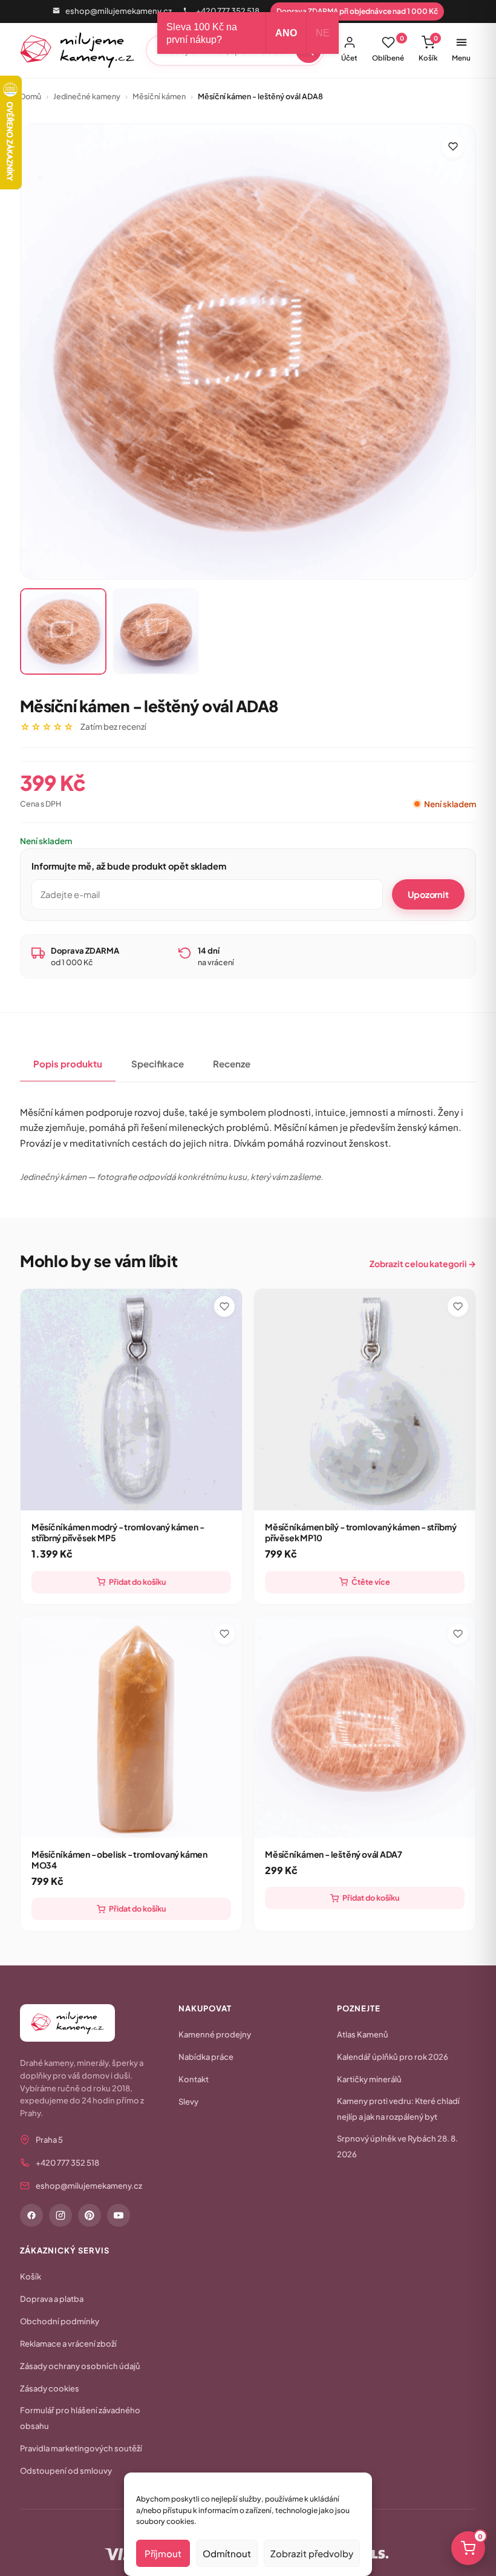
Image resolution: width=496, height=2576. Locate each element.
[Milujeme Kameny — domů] (78, 50)
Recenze (232, 1064)
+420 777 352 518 (228, 11)
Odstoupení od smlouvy (66, 2471)
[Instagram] (60, 2215)
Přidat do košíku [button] (137, 1582)
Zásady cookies (50, 2388)
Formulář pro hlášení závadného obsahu (80, 2418)
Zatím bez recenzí (113, 726)
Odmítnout (227, 2553)
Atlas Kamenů (363, 2034)
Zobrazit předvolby (312, 2553)
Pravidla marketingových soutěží (81, 2448)
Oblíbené (388, 48)
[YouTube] (119, 2215)
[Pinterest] (90, 2215)
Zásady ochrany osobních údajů (80, 2366)
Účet (349, 58)
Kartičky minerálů (369, 2079)
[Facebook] (31, 2215)
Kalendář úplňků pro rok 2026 (393, 2057)
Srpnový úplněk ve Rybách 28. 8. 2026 (397, 2146)
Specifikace (158, 1064)
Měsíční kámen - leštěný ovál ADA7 (334, 1854)
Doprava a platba (52, 2299)
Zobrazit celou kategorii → (423, 1263)
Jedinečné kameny (87, 96)
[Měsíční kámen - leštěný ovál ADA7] (365, 1727)
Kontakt (194, 2079)
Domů (31, 96)
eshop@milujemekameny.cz (119, 11)
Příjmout (163, 2553)
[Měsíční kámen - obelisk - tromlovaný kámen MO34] (131, 1727)
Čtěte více (371, 1582)
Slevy (188, 2102)
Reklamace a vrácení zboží (68, 2344)
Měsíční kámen (159, 96)
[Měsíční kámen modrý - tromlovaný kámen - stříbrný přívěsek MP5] (131, 1400)
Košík (428, 48)
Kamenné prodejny (215, 2034)
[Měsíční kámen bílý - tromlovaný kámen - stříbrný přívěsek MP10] (365, 1400)
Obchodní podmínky (60, 2321)
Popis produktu (68, 1064)
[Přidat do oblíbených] (453, 146)
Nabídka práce (206, 2057)
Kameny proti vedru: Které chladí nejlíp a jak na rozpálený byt (398, 2109)
